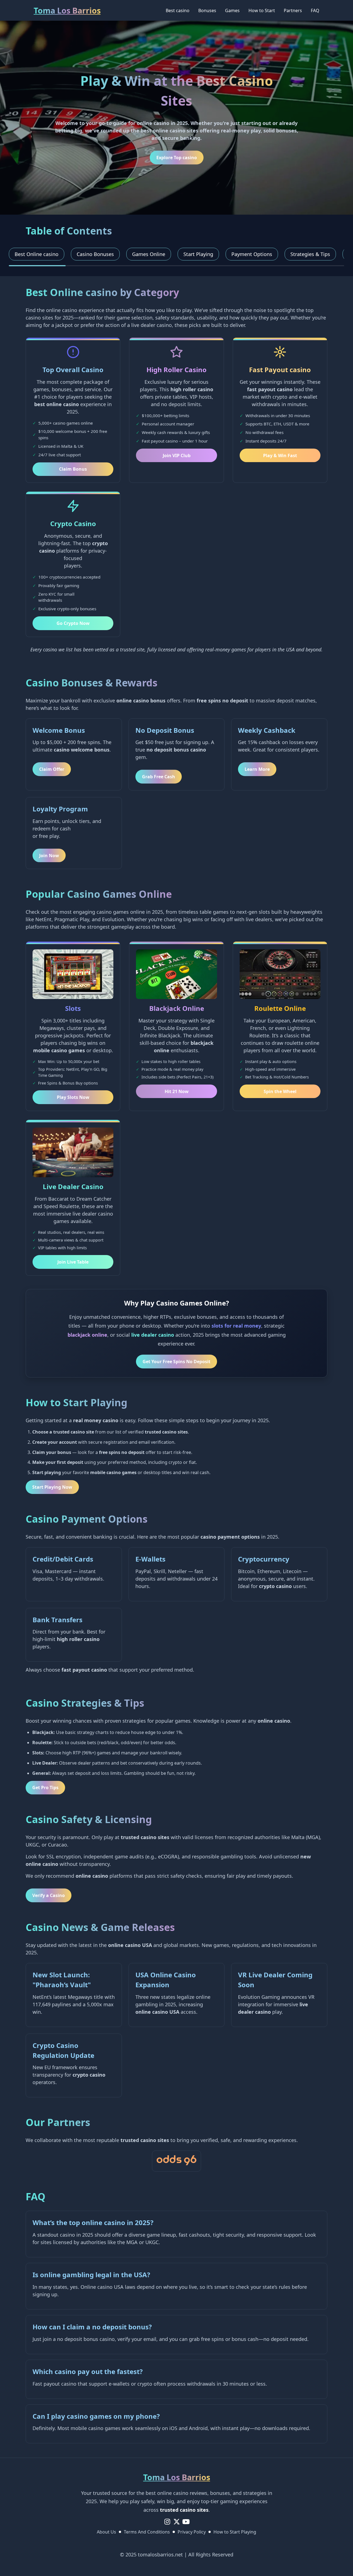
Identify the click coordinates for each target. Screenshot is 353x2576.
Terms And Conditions (147, 2532)
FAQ (315, 10)
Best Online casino (37, 254)
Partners (293, 10)
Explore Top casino (177, 158)
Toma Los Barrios (67, 10)
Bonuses (207, 10)
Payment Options (252, 254)
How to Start (262, 10)
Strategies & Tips (310, 254)
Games (232, 10)
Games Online (149, 254)
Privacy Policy (192, 2532)
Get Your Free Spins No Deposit (176, 1362)
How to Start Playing (235, 2532)
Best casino (178, 10)
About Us (106, 2532)
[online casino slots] (176, 2161)
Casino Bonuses (95, 254)
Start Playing (198, 254)
